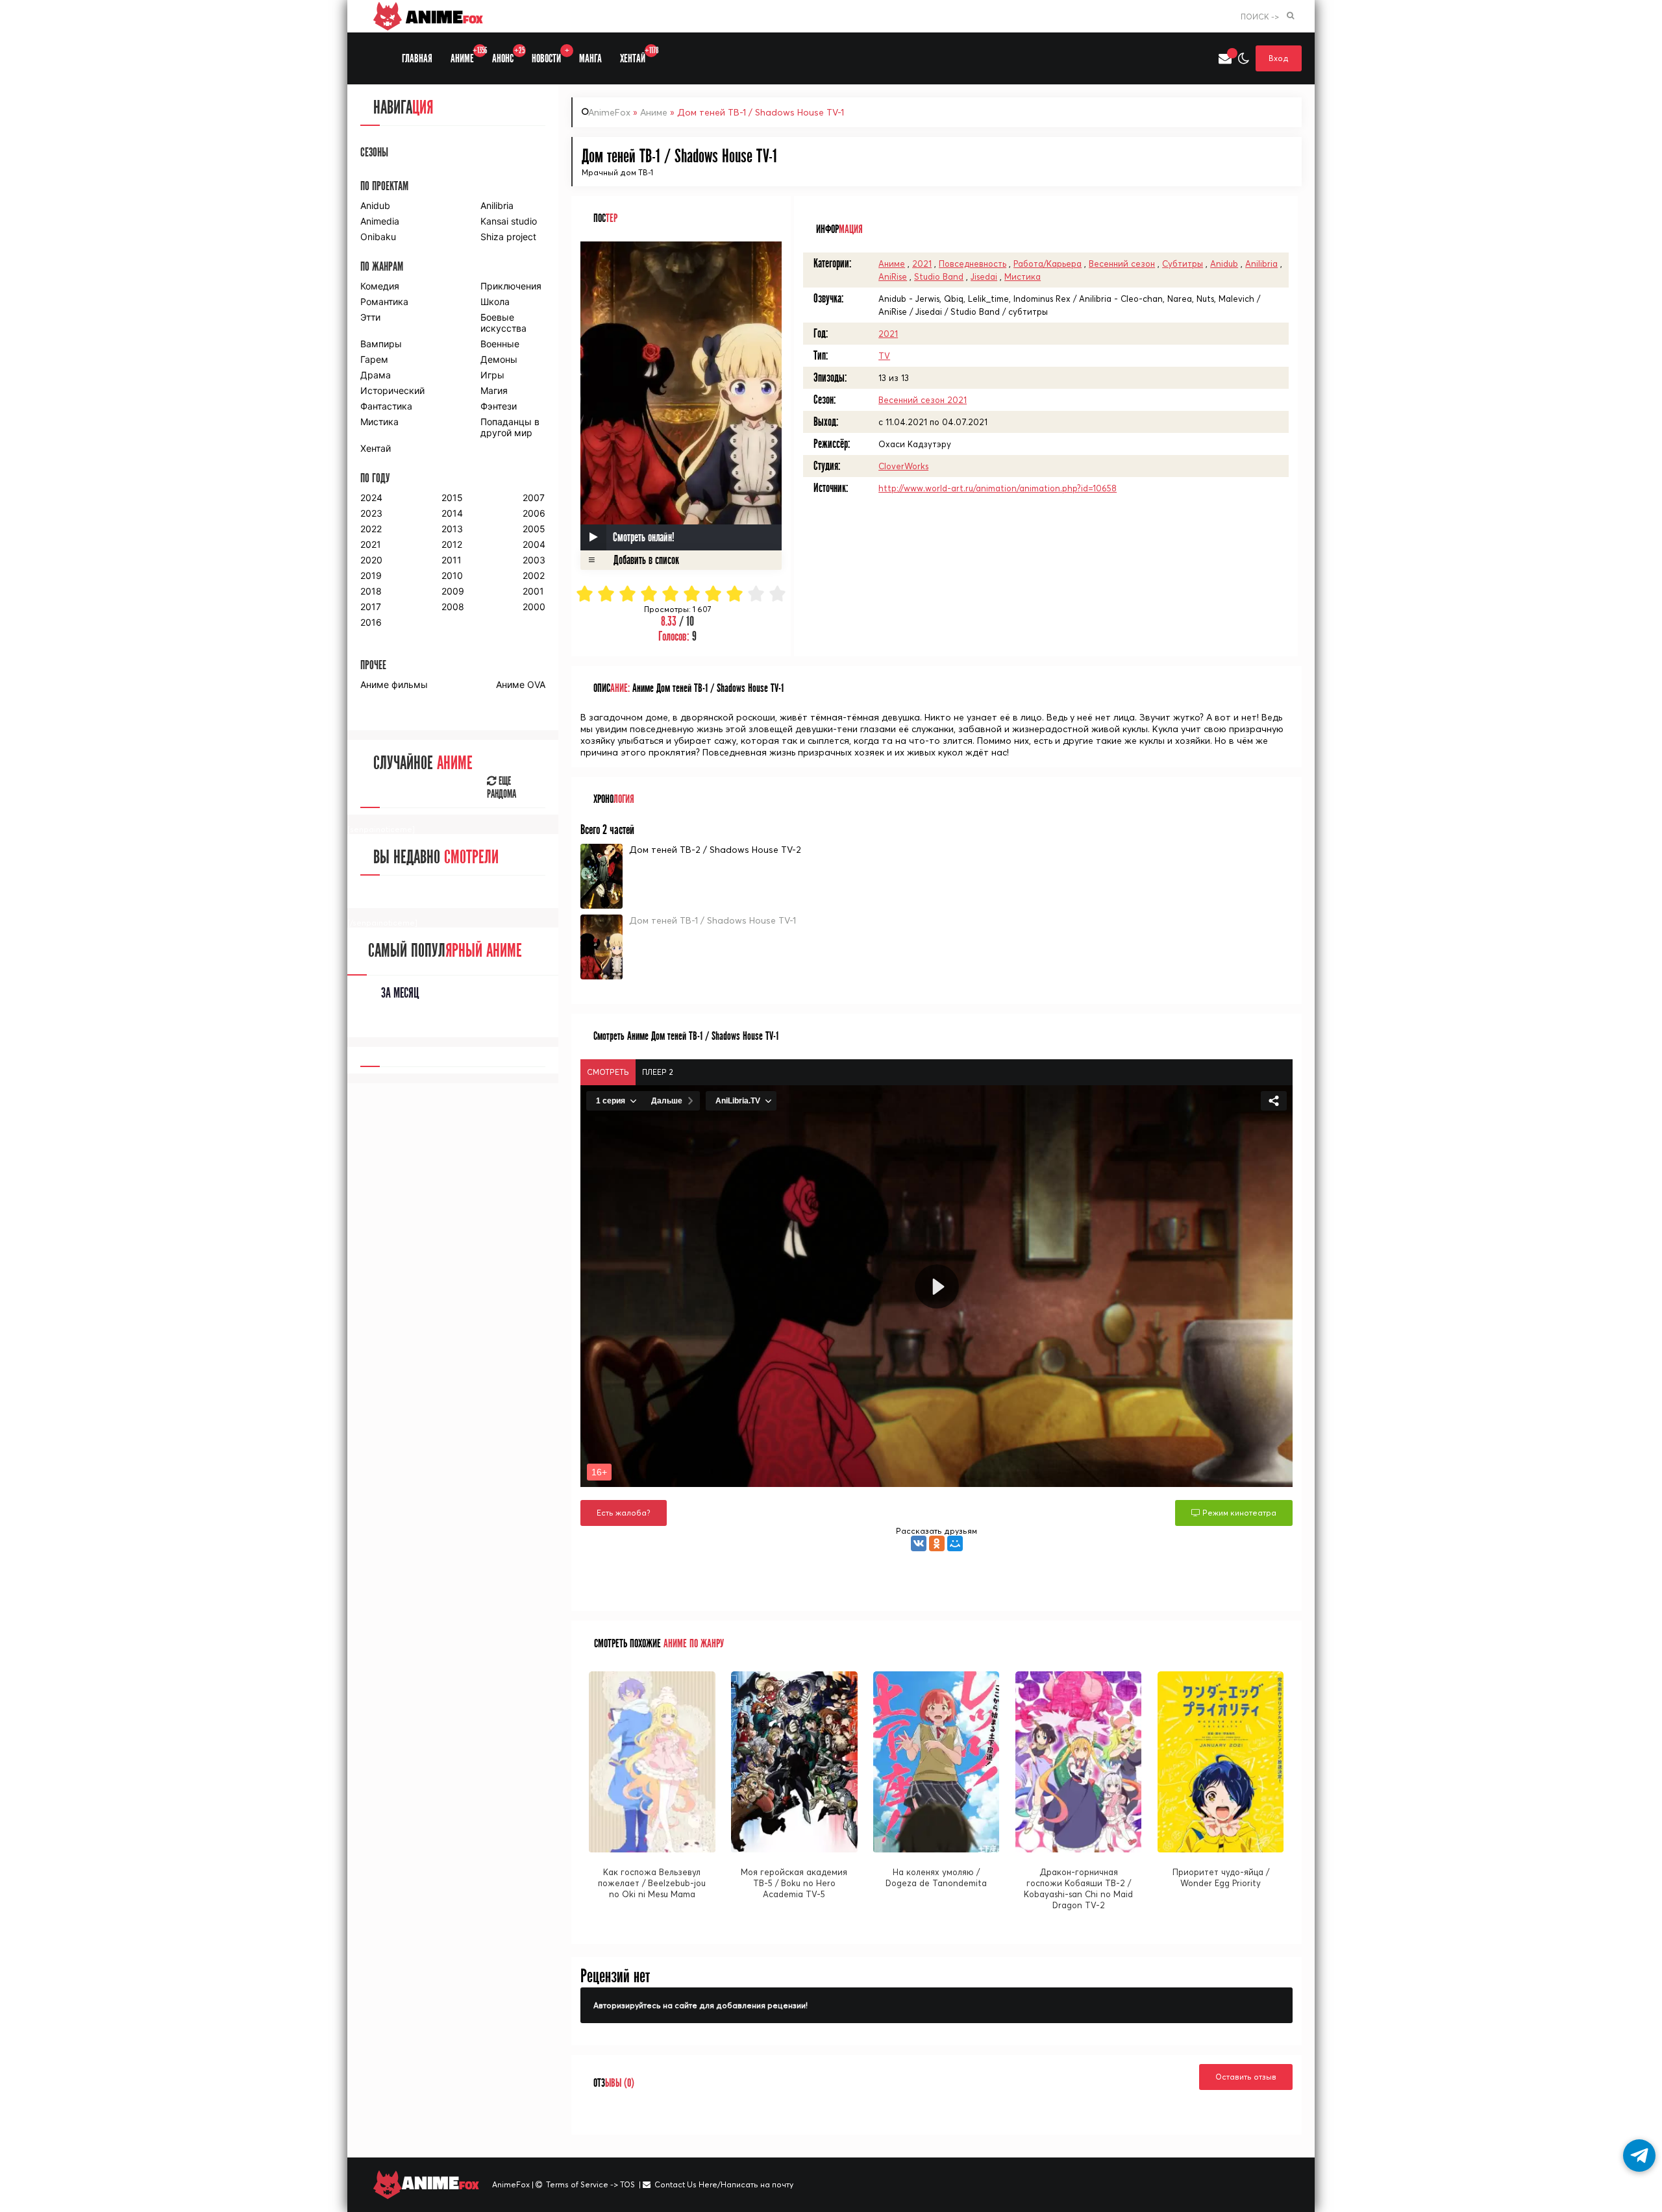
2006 (534, 513)
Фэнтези (499, 406)
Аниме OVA (521, 684)
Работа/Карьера (1048, 264)
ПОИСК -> (1260, 17)
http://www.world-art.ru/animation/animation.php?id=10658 (998, 488)
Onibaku (378, 237)
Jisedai (984, 276)
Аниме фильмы (394, 684)
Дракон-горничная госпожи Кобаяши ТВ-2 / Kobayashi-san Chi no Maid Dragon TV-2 (1078, 1888)
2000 (534, 607)
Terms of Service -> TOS (590, 2184)
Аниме (654, 112)
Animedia (380, 221)
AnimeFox (609, 112)
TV (884, 356)
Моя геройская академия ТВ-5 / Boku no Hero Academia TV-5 (794, 1883)
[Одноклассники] (937, 1543)
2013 (452, 529)
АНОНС (507, 55)
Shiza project (508, 237)
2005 (534, 529)
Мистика (1023, 276)
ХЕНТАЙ (637, 55)
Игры (492, 375)
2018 (371, 591)
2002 (534, 575)
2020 (371, 560)
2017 (371, 607)
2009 (453, 591)
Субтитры (1183, 264)
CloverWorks (903, 466)
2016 (371, 622)
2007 (534, 498)
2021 (922, 264)
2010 (452, 575)
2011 (452, 560)
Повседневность (973, 264)
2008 (453, 607)
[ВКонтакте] (919, 1543)
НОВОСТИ (551, 55)
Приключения (511, 286)
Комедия (380, 286)
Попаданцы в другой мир (510, 427)
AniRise (893, 276)
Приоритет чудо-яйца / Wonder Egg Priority (1221, 1877)
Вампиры (381, 344)
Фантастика (386, 406)
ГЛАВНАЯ (417, 59)
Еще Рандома (502, 788)
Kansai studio (509, 221)
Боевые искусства (503, 323)
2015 (452, 498)
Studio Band (939, 276)
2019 (371, 575)
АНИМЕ (467, 55)
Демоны (499, 359)
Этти (370, 317)
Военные (500, 344)
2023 (371, 513)
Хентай (376, 448)
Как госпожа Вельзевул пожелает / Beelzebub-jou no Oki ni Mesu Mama (652, 1883)
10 (778, 594)
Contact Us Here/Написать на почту (724, 2184)
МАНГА (590, 59)
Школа (495, 301)
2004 (534, 544)
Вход (1279, 58)
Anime (442, 16)
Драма (376, 375)
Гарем (374, 359)
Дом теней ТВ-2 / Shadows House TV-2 (715, 850)
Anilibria (1261, 264)
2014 (452, 513)
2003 (534, 560)
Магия (494, 390)
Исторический (392, 390)
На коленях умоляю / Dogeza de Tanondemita (936, 1877)
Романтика (384, 301)
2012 (452, 544)
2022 (371, 529)
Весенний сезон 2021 (923, 400)
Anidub (1224, 264)
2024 (371, 498)
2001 (533, 591)
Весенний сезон (1122, 264)
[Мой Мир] (955, 1543)
